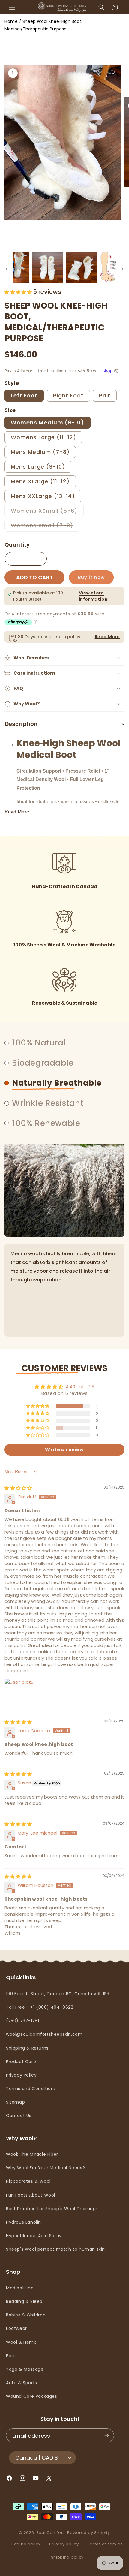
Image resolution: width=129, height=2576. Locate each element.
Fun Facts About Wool (31, 2195)
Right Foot (68, 395)
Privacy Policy (21, 2075)
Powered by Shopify (89, 2533)
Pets (11, 2356)
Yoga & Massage (25, 2369)
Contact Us (19, 2116)
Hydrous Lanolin (24, 2222)
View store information (93, 596)
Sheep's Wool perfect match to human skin (55, 2249)
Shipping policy (67, 2557)
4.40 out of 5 (80, 1387)
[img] (18, 1488)
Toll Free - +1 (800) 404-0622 (40, 2007)
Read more (17, 812)
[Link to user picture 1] (19, 1693)
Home (11, 21)
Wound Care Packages (31, 2396)
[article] (70, 772)
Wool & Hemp (21, 2342)
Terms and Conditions (31, 2089)
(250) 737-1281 (22, 2021)
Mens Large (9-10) (38, 467)
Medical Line (20, 2288)
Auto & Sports (22, 2383)
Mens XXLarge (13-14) (43, 496)
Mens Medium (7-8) (40, 452)
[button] (12, 7)
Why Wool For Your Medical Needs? (45, 2168)
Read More (107, 637)
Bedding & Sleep (24, 2301)
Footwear (16, 2328)
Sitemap (15, 2102)
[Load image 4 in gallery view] (47, 267)
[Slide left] (7, 269)
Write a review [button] (64, 1450)
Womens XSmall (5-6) (47, 512)
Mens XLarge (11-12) (40, 481)
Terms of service (105, 2544)
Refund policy (26, 2544)
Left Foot (24, 395)
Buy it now (91, 577)
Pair (105, 395)
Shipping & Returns (27, 2048)
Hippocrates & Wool (28, 2181)
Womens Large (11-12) (43, 437)
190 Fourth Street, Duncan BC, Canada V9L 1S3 (58, 1994)
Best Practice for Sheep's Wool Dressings (52, 2209)
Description (64, 724)
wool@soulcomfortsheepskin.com (44, 2034)
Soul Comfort (50, 2533)
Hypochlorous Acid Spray (34, 2236)
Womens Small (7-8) (45, 526)
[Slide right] (122, 269)
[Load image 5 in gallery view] (82, 267)
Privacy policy (64, 2544)
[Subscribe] (106, 2436)
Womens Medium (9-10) (48, 422)
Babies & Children (26, 2315)
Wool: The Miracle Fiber (32, 2154)
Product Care (21, 2062)
